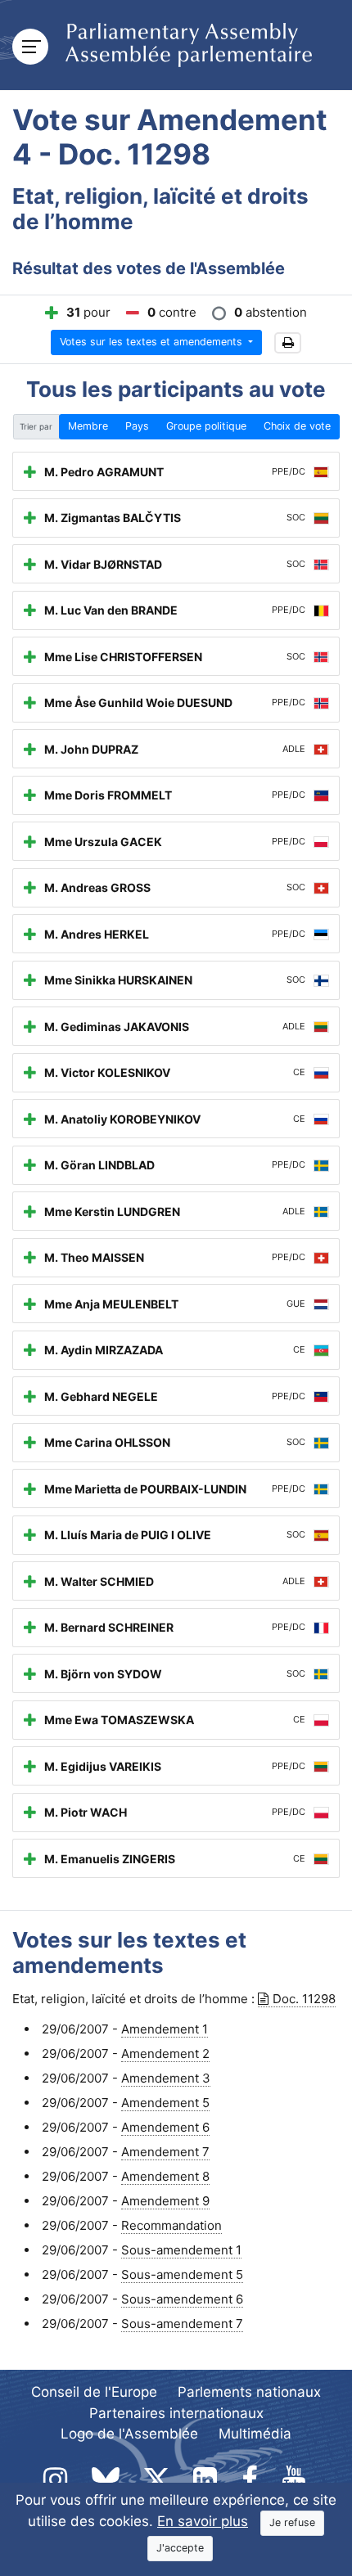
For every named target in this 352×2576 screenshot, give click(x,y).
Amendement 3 (166, 2078)
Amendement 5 (165, 2103)
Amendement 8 (165, 2176)
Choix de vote (297, 426)
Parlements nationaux (249, 2392)
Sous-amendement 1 (181, 2250)
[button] (288, 343)
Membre (88, 426)
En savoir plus (203, 2521)
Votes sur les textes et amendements (153, 342)
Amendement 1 (165, 2029)
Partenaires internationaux (176, 2413)
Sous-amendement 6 (182, 2299)
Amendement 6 (165, 2127)
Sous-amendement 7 (182, 2324)
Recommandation (171, 2225)
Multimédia (255, 2434)
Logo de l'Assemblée (129, 2434)
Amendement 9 (165, 2201)
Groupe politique (206, 426)
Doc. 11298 (304, 1999)
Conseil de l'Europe (94, 2392)
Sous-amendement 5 (182, 2274)
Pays (137, 426)
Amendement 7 (165, 2152)
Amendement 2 (165, 2054)
